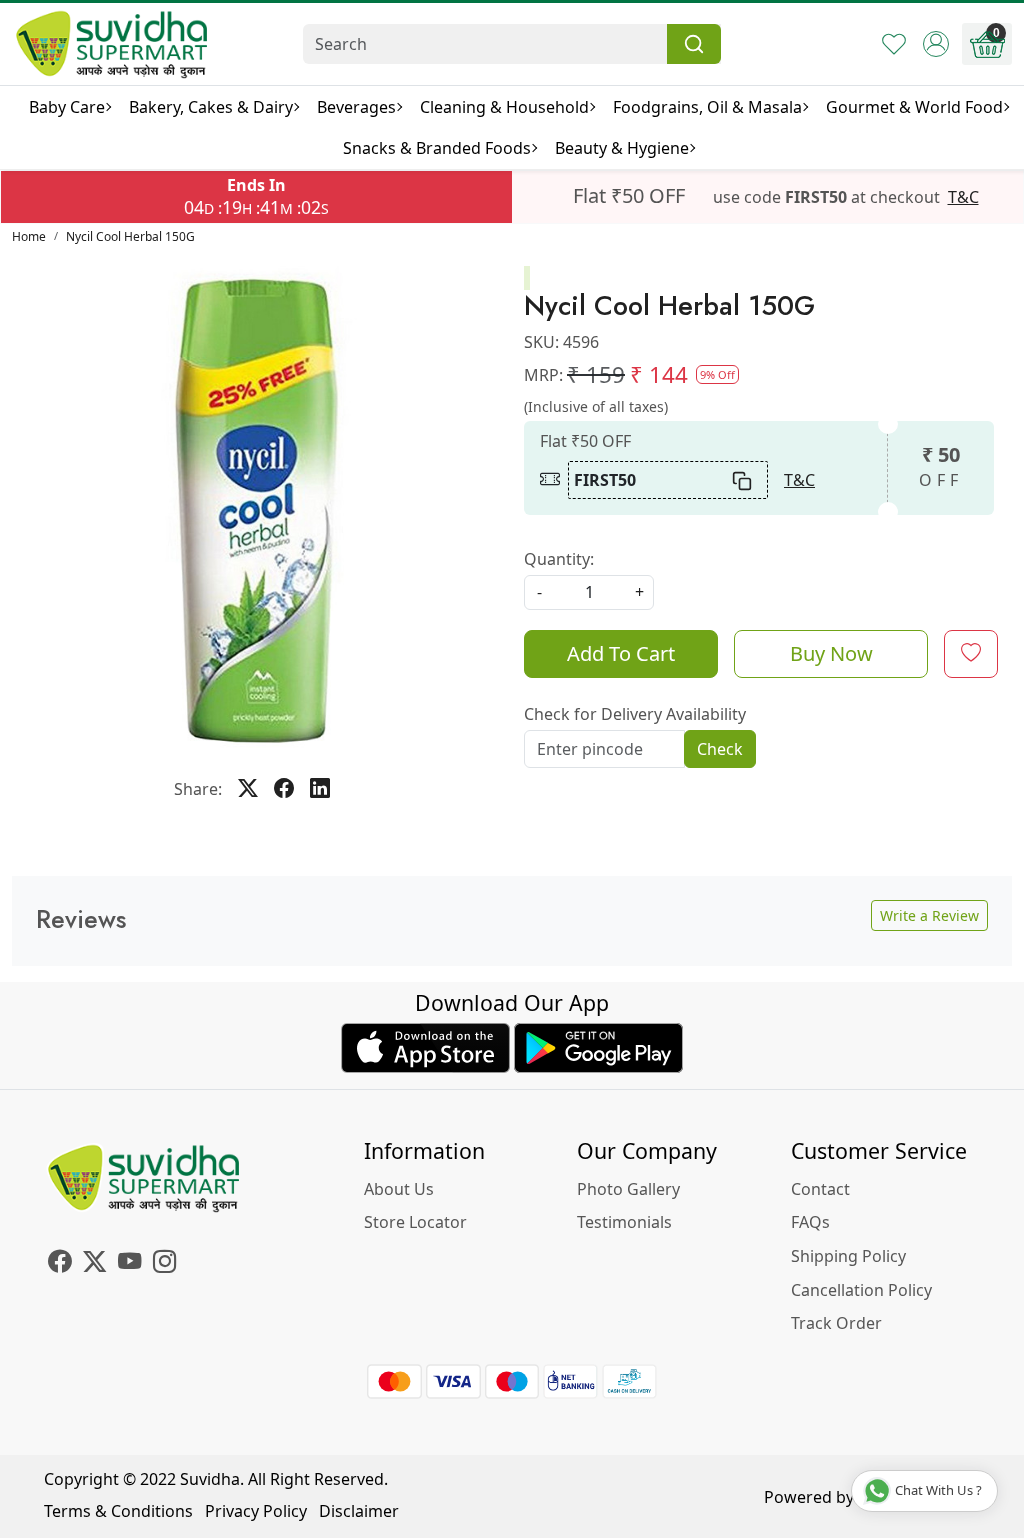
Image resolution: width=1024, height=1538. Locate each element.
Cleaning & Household (504, 107)
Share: (198, 789)
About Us (399, 1189)
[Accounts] (936, 44)
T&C (963, 197)
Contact (820, 1189)
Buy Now (831, 653)
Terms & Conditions (118, 1511)
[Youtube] (129, 1264)
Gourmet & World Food (914, 107)
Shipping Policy (848, 1256)
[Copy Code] (743, 480)
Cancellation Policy (861, 1290)
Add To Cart (621, 653)
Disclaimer (359, 1511)
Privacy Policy (256, 1511)
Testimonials (624, 1222)
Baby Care (67, 107)
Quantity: (559, 559)
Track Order (836, 1323)
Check (720, 749)
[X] (94, 1264)
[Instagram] (164, 1264)
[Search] (694, 44)
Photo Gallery (628, 1189)
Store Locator (415, 1222)
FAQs (810, 1222)
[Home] (112, 44)
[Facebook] (59, 1264)
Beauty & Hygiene (622, 148)
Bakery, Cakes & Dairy (211, 107)
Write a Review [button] (929, 915)
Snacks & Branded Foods (437, 148)
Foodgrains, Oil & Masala (707, 107)
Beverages (356, 107)
